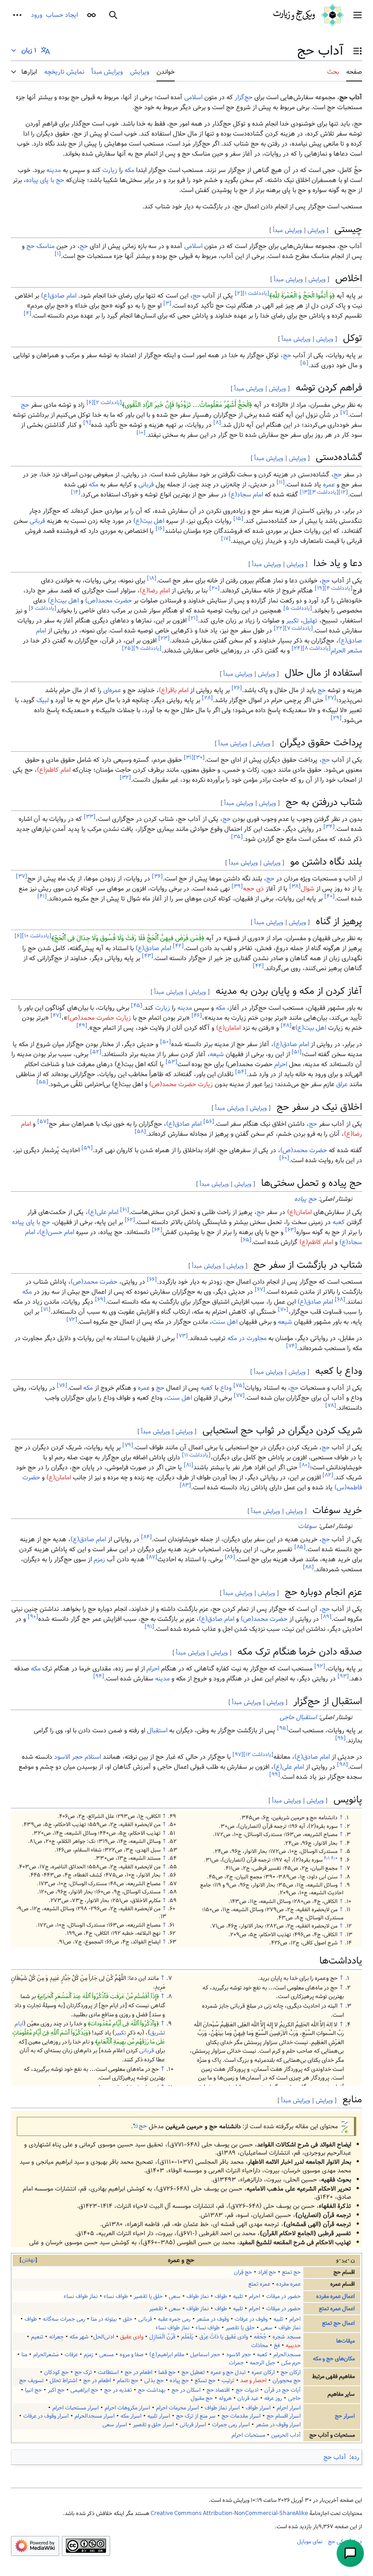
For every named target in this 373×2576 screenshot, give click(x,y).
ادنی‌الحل (104, 2337)
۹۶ (340, 1738)
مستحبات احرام (248, 2435)
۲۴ (297, 648)
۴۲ (178, 946)
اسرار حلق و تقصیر (153, 2425)
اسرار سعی (115, 2425)
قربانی (146, 485)
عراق (342, 1084)
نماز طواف (198, 2296)
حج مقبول (202, 2398)
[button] (358, 15)
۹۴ (99, 1677)
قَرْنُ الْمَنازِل (162, 2337)
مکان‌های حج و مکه (334, 2359)
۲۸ (207, 698)
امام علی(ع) (103, 1212)
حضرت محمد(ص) (108, 601)
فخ (277, 2346)
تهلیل (310, 621)
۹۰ (33, 1617)
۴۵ (137, 1006)
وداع (226, 1388)
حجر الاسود (68, 1757)
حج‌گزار (244, 97)
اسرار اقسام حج (284, 2416)
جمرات (236, 2363)
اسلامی (193, 97)
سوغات (307, 1526)
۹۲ (320, 1667)
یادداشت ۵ (298, 608)
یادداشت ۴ (338, 588)
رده (355, 2457)
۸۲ (328, 1475)
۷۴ (292, 1346)
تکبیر (292, 621)
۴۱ (42, 897)
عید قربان (248, 2398)
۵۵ (42, 1082)
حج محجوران (287, 2381)
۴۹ (82, 1026)
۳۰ (199, 757)
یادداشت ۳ (324, 492)
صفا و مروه (131, 2355)
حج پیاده (305, 1199)
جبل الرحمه (262, 2363)
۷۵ (239, 1386)
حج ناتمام (128, 2381)
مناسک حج (40, 246)
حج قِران (243, 2272)
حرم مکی (291, 2363)
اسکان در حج (186, 2390)
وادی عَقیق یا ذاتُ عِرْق (224, 2337)
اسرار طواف (258, 2408)
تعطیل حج (193, 2372)
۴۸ (286, 1026)
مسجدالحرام (287, 2355)
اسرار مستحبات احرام (76, 2408)
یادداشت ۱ (256, 293)
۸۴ (146, 1537)
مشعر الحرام (346, 651)
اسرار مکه (131, 2416)
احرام (281, 1064)
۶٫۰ (334, 1858)
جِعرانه (56, 2337)
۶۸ (340, 1300)
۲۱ (193, 618)
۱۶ (160, 529)
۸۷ (152, 1557)
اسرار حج (345, 2416)
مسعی (106, 2355)
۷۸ (331, 1406)
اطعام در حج (139, 2372)
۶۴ (157, 1230)
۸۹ (326, 1617)
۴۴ (258, 966)
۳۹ (237, 887)
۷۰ (283, 1310)
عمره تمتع (259, 2284)
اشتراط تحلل (63, 2381)
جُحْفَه (260, 2337)
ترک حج (83, 2372)
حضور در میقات (283, 2296)
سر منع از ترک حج (196, 2416)
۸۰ (305, 1465)
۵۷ (43, 1122)
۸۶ (230, 1557)
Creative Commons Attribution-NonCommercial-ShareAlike (229, 2513)
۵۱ (297, 1052)
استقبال (157, 1731)
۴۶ (197, 1016)
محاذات (260, 2346)
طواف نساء (116, 2296)
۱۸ (152, 578)
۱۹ (320, 588)
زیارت (110, 170)
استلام (93, 1757)
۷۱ (46, 1310)
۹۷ (238, 1755)
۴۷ (56, 1016)
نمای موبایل (310, 2541)
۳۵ (237, 837)
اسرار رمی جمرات (231, 2425)
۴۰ (330, 897)
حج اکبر (56, 2390)
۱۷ (226, 539)
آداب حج (335, 2457)
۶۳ (291, 1230)
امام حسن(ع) (57, 1232)
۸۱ (189, 1465)
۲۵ (128, 648)
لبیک (43, 700)
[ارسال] (350, 2553)
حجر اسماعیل (205, 2355)
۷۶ (62, 1386)
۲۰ (214, 588)
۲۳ (164, 638)
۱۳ (305, 492)
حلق (128, 2319)
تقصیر (156, 2309)
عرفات (71, 2355)
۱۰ (141, 433)
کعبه (339, 1222)
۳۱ (189, 757)
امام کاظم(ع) (54, 770)
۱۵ (238, 519)
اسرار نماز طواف (222, 2408)
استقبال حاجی (298, 1717)
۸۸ (308, 1567)
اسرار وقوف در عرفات (46, 2416)
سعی (175, 2296)
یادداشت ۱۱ (196, 1455)
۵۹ (87, 1148)
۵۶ (209, 1122)
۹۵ (283, 1728)
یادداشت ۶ (43, 608)
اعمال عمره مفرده (335, 2296)
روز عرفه (273, 2398)
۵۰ (166, 1042)
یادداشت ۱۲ (258, 1755)
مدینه (54, 170)
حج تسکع (205, 2381)
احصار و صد (253, 2381)
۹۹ (275, 1775)
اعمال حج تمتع (338, 2323)
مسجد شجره (287, 2337)
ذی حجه (253, 889)
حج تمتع (291, 2272)
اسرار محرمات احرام (177, 2408)
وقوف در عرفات (251, 2319)
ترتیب (228, 2381)
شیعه (217, 1054)
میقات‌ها (345, 2341)
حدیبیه (293, 2346)
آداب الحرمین (286, 2435)
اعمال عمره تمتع (337, 2309)
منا (24, 2355)
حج (84, 246)
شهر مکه (79, 2337)
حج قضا (167, 2372)
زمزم (99, 1559)
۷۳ (182, 1336)
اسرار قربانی (193, 2425)
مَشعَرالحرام (46, 2355)
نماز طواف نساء (81, 2296)
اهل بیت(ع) (149, 521)
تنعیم (37, 2337)
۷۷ (239, 1396)
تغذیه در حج (118, 2390)
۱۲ (343, 492)
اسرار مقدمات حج (241, 2416)
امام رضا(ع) (155, 591)
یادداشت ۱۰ (37, 936)
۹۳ (343, 1677)
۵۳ (171, 1062)
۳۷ (22, 877)
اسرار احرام (289, 2408)
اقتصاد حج (218, 2390)
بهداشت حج (152, 2390)
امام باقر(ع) (174, 690)
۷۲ (72, 1320)
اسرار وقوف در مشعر (278, 2425)
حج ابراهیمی (84, 2390)
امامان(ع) (228, 1028)
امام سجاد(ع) (246, 495)
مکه (129, 170)
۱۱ (281, 482)
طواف (221, 2296)
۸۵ (300, 1547)
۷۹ (128, 1445)
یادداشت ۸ (317, 648)
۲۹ (336, 718)
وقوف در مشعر (213, 2319)
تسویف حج (31, 2381)
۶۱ (125, 1210)
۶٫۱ (327, 1858)
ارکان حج (291, 2372)
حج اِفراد (267, 2272)
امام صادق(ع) (59, 296)
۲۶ (237, 688)
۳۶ (157, 877)
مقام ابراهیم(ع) (167, 2355)
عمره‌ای (112, 690)
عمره (329, 485)
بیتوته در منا (104, 2319)
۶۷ (260, 1290)
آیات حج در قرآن (282, 2390)
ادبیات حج (247, 2390)
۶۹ (100, 1300)
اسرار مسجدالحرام (95, 2416)
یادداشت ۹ (147, 648)
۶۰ (284, 1158)
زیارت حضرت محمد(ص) (99, 1018)
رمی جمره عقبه (174, 2319)
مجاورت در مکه (247, 1338)
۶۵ (246, 1240)
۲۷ (331, 698)
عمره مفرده (288, 2284)
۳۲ (125, 777)
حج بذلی (154, 2381)
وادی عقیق (132, 2337)
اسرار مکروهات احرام (127, 2408)
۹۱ (149, 1627)
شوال (307, 889)
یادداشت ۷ (299, 628)
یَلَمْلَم (187, 2337)
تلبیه (238, 2296)
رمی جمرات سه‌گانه (64, 2319)
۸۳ (185, 1485)
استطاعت (108, 2372)
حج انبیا (33, 2390)
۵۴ (241, 1072)
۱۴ (76, 492)
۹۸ (343, 1765)
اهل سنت (225, 1322)
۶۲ (130, 1220)
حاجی (294, 2398)
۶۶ (152, 1280)
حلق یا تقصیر (148, 2296)
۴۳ (148, 956)
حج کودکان (56, 2372)
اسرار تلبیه (159, 2416)
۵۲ (96, 1052)
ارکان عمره (263, 2372)
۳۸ (295, 887)
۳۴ (329, 827)
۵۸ (140, 1132)
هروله (225, 2398)
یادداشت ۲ (108, 402)
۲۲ (279, 628)
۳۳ (90, 817)
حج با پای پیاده (45, 180)
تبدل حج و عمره (228, 2372)
